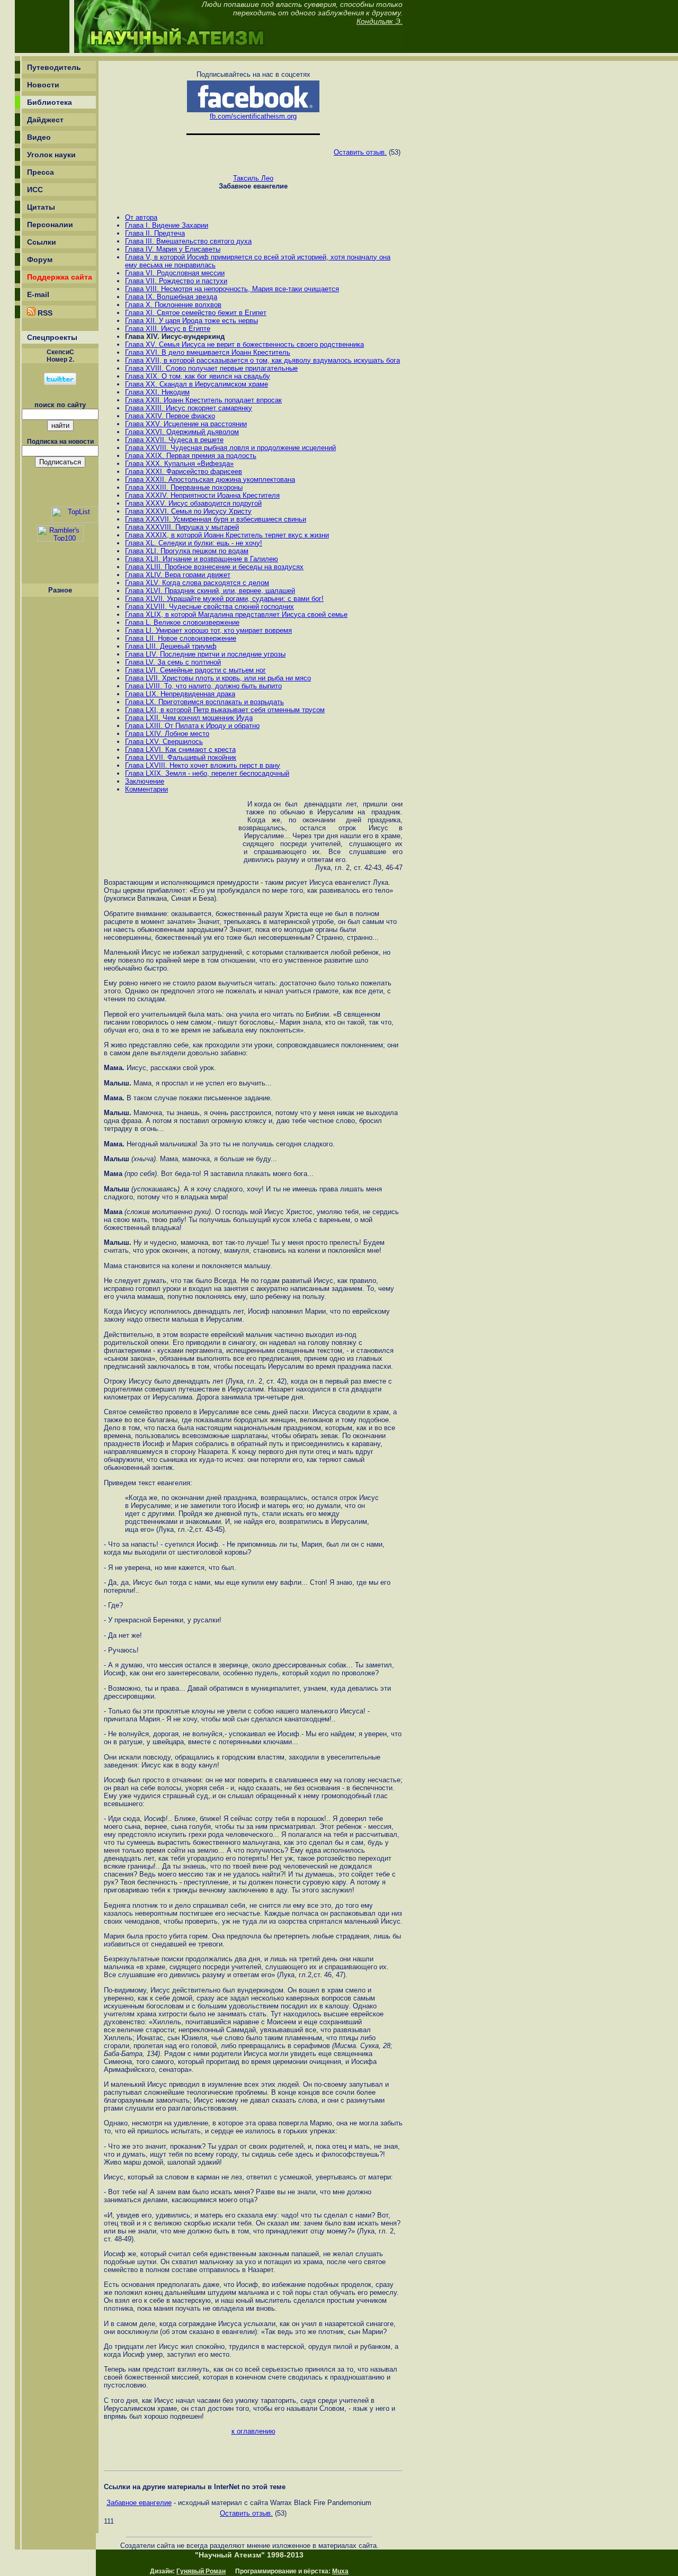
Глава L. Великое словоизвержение (182, 622)
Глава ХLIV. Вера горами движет (178, 575)
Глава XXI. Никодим (157, 392)
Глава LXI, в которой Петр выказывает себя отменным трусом (225, 710)
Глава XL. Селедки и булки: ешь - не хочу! (194, 543)
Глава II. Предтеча (155, 233)
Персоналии (50, 225)
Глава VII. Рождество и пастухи (176, 281)
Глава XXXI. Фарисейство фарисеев (184, 472)
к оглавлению (253, 2431)
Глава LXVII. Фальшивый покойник (181, 757)
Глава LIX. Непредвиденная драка (180, 694)
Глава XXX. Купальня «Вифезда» (179, 464)
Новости (43, 85)
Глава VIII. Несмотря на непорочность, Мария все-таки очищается (232, 289)
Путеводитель (54, 67)
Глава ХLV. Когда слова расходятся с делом (197, 583)
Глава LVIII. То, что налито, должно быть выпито (203, 686)
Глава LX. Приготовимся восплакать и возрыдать (204, 702)
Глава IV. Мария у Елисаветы (173, 249)
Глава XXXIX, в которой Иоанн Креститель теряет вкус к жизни (227, 535)
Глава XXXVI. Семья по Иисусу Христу (188, 511)
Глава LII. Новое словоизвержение (181, 638)
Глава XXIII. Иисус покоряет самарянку (189, 408)
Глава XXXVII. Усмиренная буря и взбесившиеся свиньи (216, 519)
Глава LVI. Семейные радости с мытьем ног (195, 670)
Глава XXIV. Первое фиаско (170, 416)
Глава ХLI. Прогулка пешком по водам (187, 551)
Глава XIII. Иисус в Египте (168, 329)
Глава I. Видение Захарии (167, 225)
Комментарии (146, 789)
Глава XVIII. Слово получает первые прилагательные (211, 368)
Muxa (340, 2571)
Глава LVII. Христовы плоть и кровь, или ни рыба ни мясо (218, 678)
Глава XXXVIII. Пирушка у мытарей (182, 527)
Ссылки (42, 242)
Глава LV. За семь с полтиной (173, 662)
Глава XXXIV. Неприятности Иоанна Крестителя (202, 495)
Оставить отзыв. (360, 152)
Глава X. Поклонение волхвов (173, 305)
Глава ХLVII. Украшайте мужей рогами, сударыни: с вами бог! (224, 599)
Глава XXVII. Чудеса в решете (174, 440)
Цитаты (41, 207)
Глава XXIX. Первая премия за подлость (191, 456)
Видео (39, 137)
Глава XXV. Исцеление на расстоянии (186, 424)
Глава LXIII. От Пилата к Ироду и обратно (192, 726)
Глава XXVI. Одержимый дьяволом (182, 432)
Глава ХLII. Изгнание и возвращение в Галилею (202, 559)
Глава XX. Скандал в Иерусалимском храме (197, 384)
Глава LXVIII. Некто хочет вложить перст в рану (203, 765)
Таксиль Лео (253, 178)
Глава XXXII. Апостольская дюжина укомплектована (210, 479)
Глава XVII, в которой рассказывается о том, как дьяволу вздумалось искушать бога (262, 360)
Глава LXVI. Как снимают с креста (180, 750)
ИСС (35, 190)
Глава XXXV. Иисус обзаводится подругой (193, 503)
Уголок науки (51, 155)
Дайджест (45, 120)
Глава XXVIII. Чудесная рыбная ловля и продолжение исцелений (230, 448)
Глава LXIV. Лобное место (167, 734)
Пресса (41, 172)
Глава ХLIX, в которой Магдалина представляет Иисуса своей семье (236, 614)
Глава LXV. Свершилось (164, 742)
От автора (141, 217)
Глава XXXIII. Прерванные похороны (184, 487)
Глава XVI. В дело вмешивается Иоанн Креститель (208, 352)
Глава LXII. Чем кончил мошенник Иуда (189, 718)
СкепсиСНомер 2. (60, 356)
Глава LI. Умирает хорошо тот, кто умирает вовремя (208, 630)
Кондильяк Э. (380, 21)
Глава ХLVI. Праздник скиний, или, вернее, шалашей (210, 591)
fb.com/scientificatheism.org (253, 116)
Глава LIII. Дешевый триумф (171, 646)
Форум (40, 259)
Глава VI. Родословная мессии (175, 273)
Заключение (145, 781)
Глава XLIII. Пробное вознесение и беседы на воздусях (214, 567)
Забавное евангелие (139, 2503)
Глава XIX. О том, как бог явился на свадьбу (198, 376)
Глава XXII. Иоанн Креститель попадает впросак (203, 400)
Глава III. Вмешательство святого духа (188, 241)
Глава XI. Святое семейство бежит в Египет (196, 313)
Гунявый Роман (201, 2571)
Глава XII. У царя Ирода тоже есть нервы (191, 321)
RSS (44, 313)
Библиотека (50, 102)
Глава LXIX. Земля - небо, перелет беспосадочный (207, 773)
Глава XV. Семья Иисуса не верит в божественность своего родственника (244, 344)
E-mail (38, 294)
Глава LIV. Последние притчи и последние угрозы (205, 654)
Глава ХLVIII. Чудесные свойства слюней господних (209, 607)
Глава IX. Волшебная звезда (171, 297)
